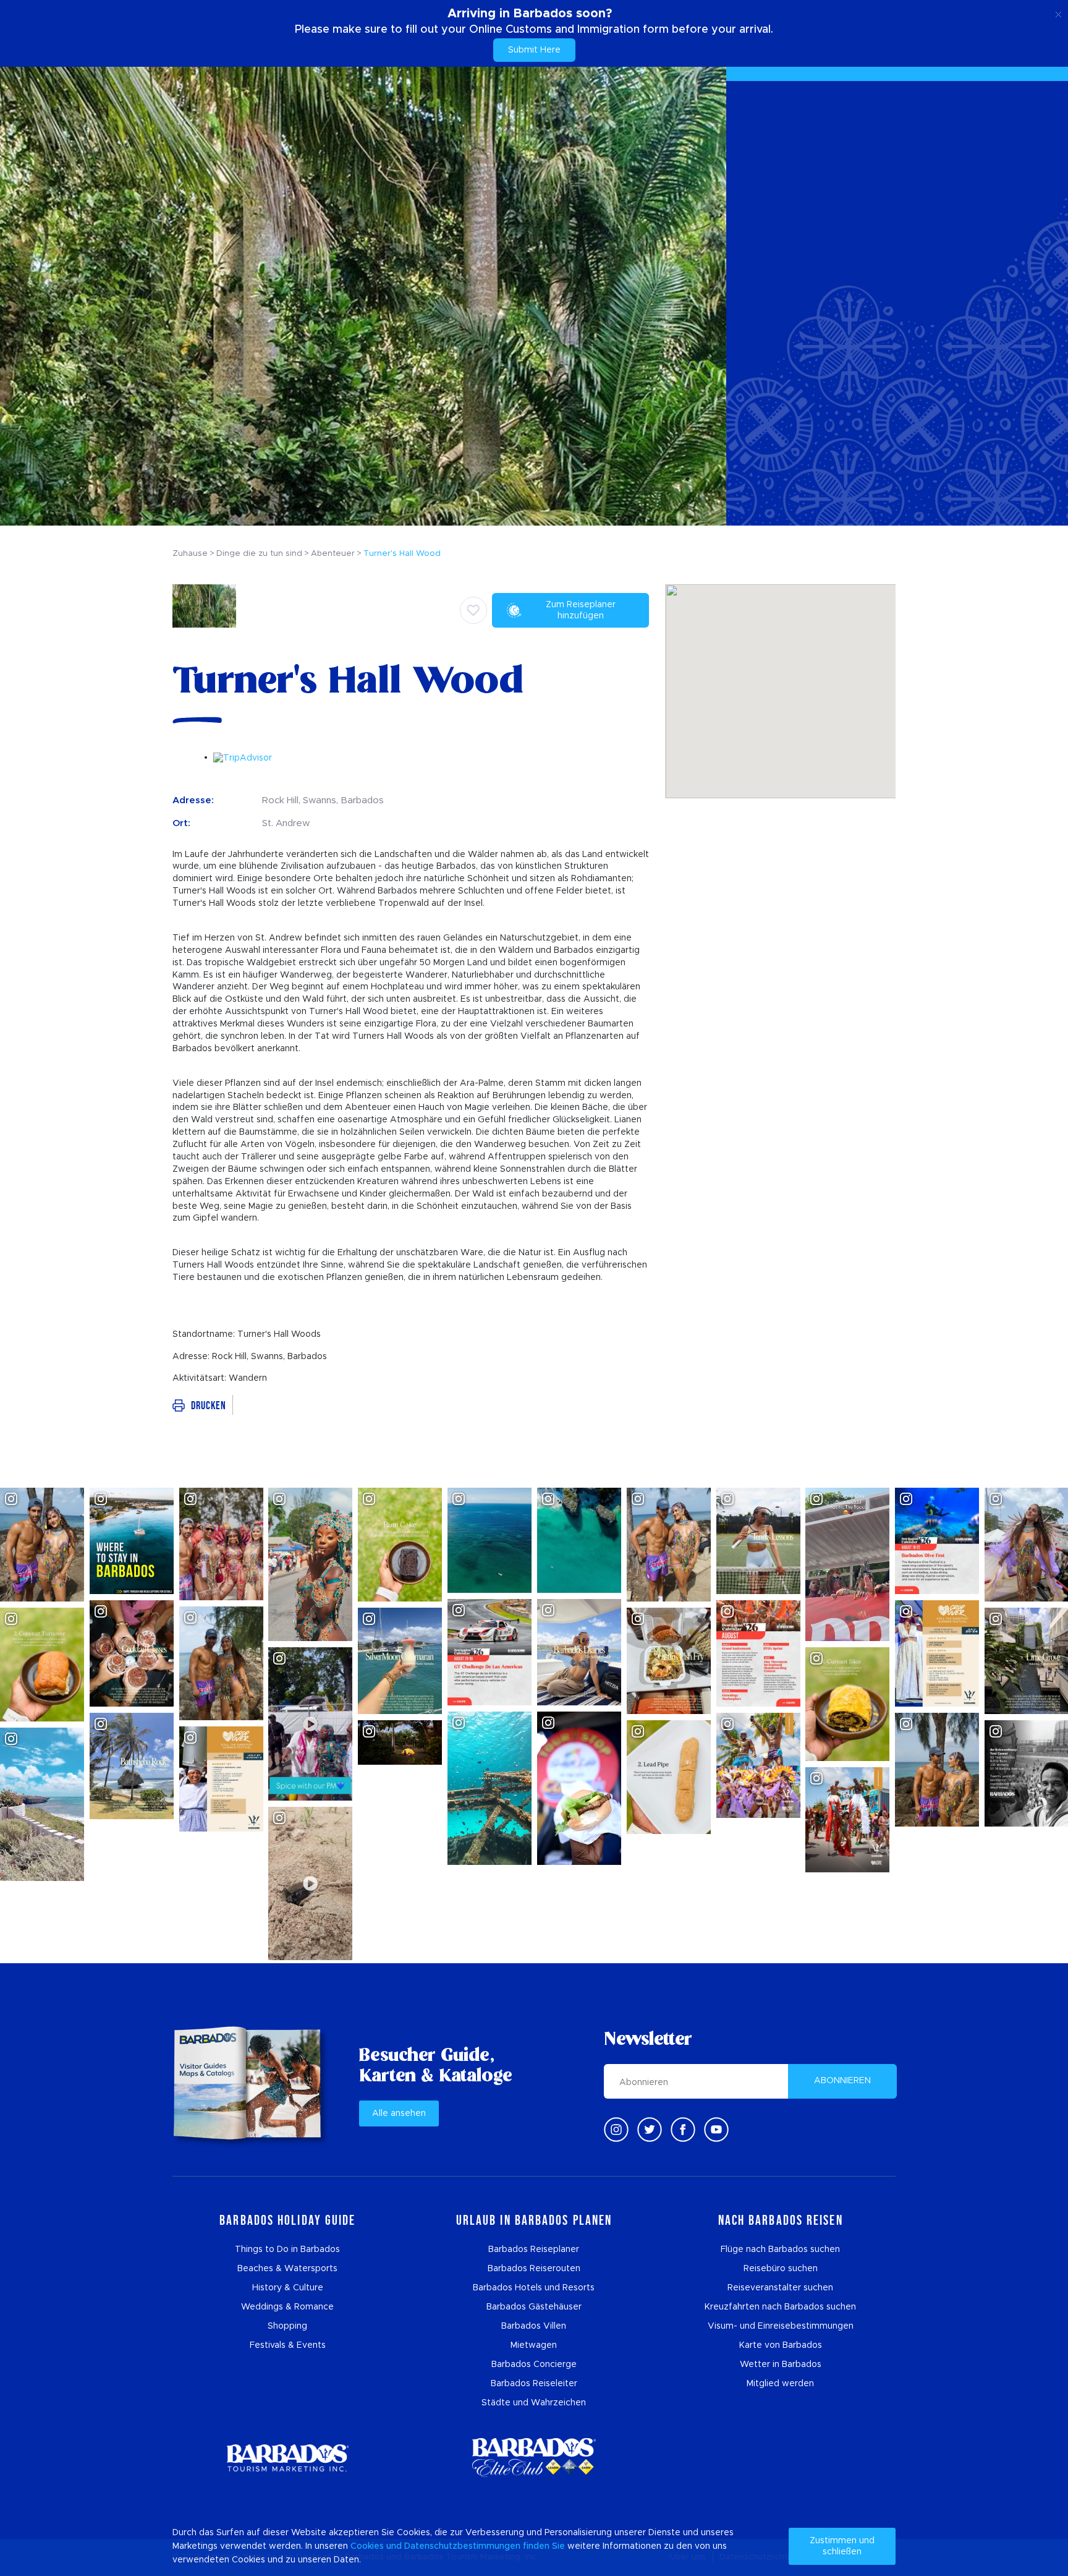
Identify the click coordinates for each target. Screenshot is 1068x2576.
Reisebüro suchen (781, 2269)
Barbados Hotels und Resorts (534, 2288)
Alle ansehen (399, 2113)
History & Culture (288, 2288)
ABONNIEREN (842, 2081)
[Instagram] (616, 2130)
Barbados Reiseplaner (534, 2250)
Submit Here (534, 50)
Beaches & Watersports (287, 2269)
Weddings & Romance (287, 2307)
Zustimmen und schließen (842, 2546)
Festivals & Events (288, 2345)
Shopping (287, 2326)
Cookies (367, 2546)
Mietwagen (534, 2345)
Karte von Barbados (781, 2345)
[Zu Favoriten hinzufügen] (473, 610)
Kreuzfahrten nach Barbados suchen (780, 2307)
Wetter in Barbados (781, 2365)
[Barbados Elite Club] (534, 2458)
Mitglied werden (780, 2384)
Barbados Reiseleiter (534, 2384)
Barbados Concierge (534, 2365)
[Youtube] (716, 2130)
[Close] (1058, 12)
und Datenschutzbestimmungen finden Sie (476, 2546)
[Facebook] (683, 2130)
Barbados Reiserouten (534, 2269)
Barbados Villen (534, 2326)
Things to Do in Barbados (287, 2250)
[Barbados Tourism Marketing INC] (287, 2458)
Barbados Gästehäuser (534, 2307)
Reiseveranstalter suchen (780, 2288)
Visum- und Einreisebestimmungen (781, 2326)
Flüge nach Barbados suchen (780, 2250)
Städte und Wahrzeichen (534, 2403)
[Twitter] (650, 2130)
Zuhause (190, 554)
